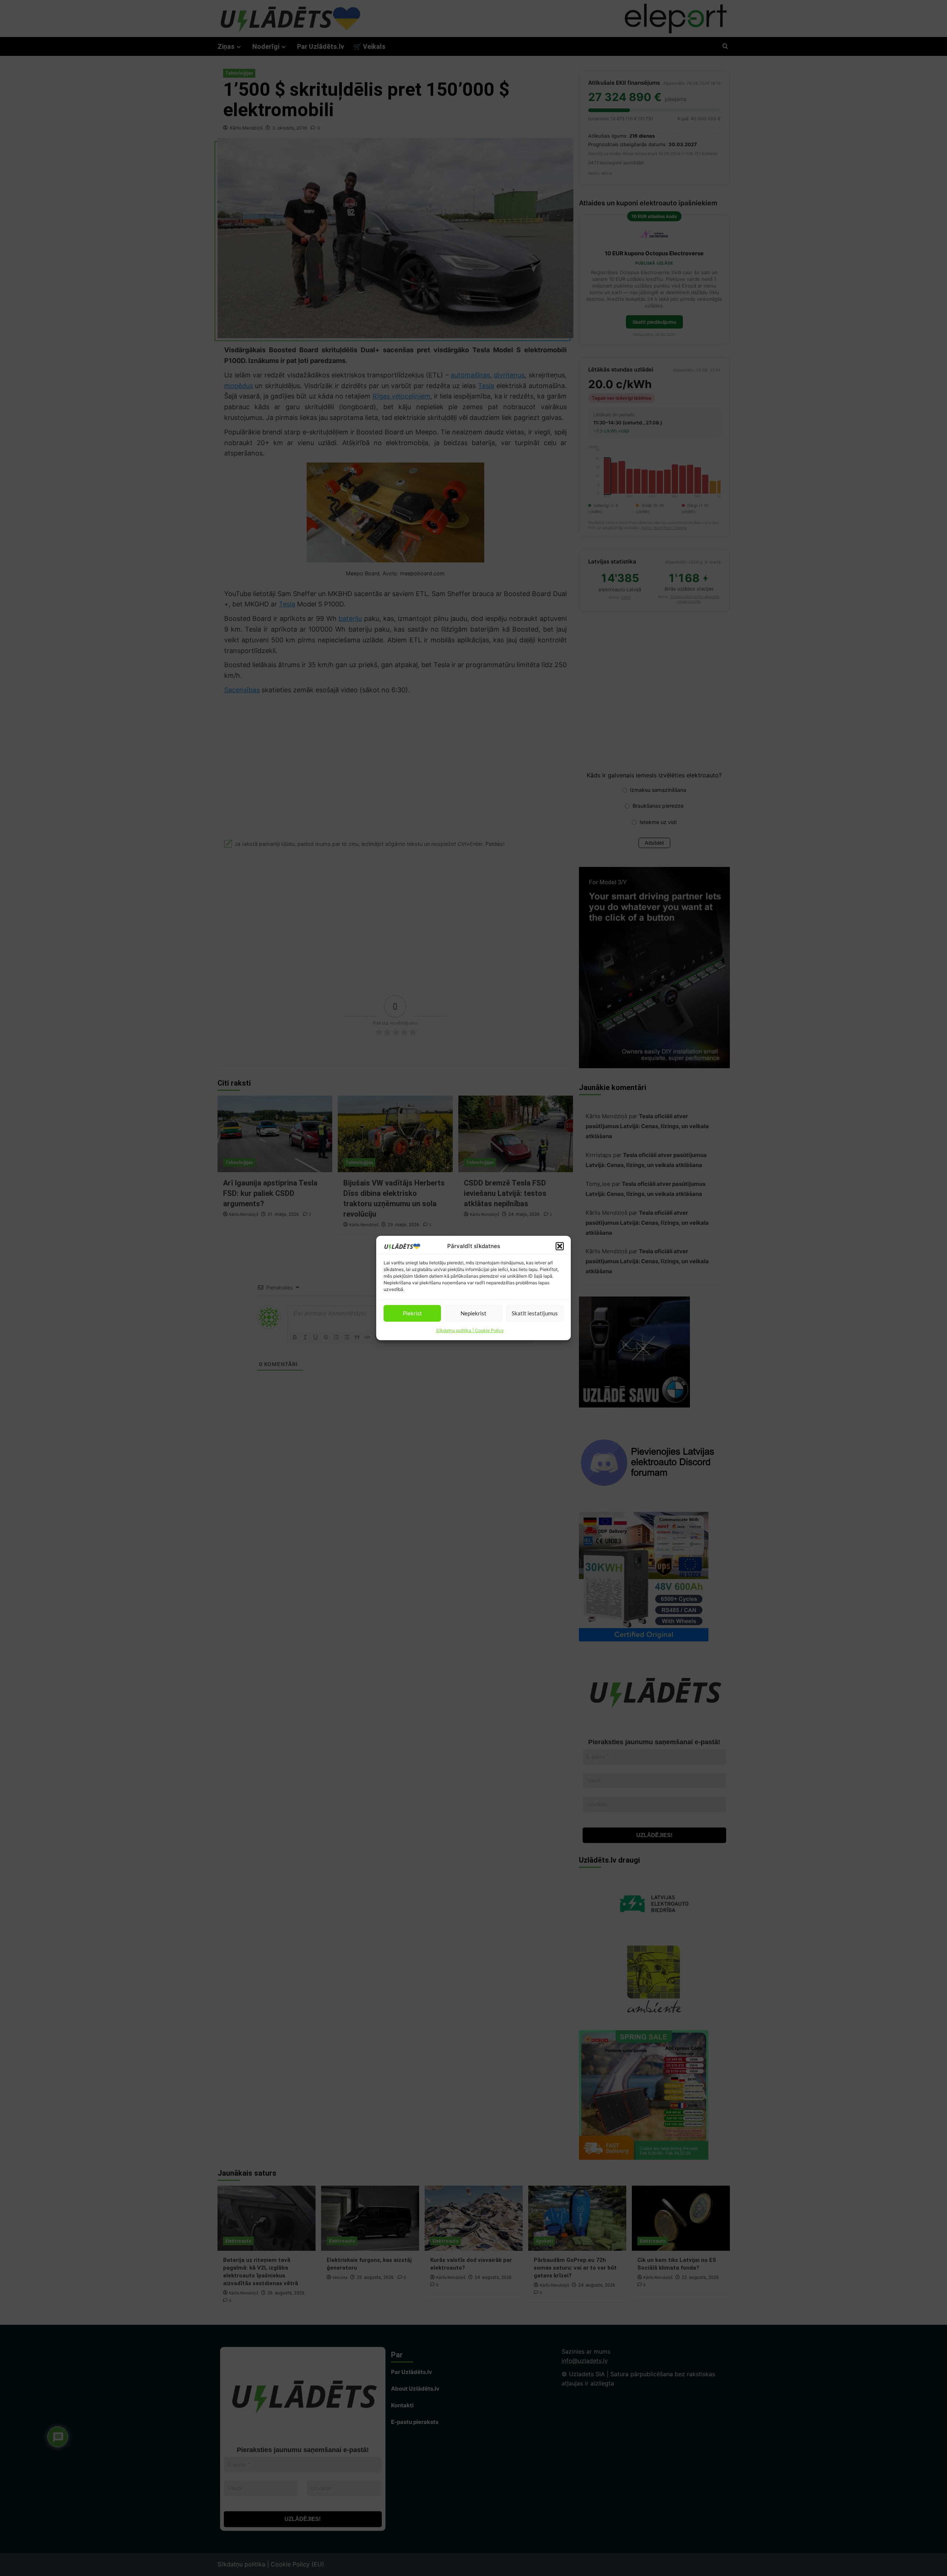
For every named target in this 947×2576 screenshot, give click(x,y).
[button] (560, 1246)
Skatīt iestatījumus (535, 1313)
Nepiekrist (473, 1313)
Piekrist (412, 1313)
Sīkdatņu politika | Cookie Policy (470, 1330)
